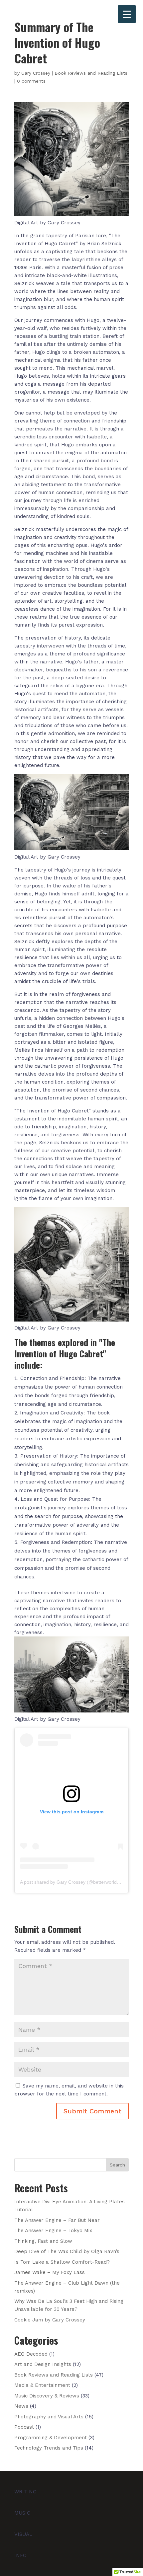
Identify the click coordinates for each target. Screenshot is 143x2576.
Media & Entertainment (42, 2385)
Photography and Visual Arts (49, 2417)
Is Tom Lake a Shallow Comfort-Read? (62, 2262)
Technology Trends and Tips (49, 2448)
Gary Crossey (36, 73)
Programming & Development (51, 2438)
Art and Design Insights (43, 2364)
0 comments (31, 81)
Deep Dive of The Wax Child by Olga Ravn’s (67, 2251)
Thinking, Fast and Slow (43, 2241)
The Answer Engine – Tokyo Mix (53, 2231)
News (21, 2406)
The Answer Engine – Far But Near (57, 2220)
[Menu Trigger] (127, 14)
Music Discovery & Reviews (47, 2396)
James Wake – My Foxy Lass (50, 2272)
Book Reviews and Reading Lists (91, 73)
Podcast (24, 2427)
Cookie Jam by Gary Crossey (50, 2320)
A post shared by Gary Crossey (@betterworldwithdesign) (80, 1882)
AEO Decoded (31, 2354)
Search (117, 2165)
